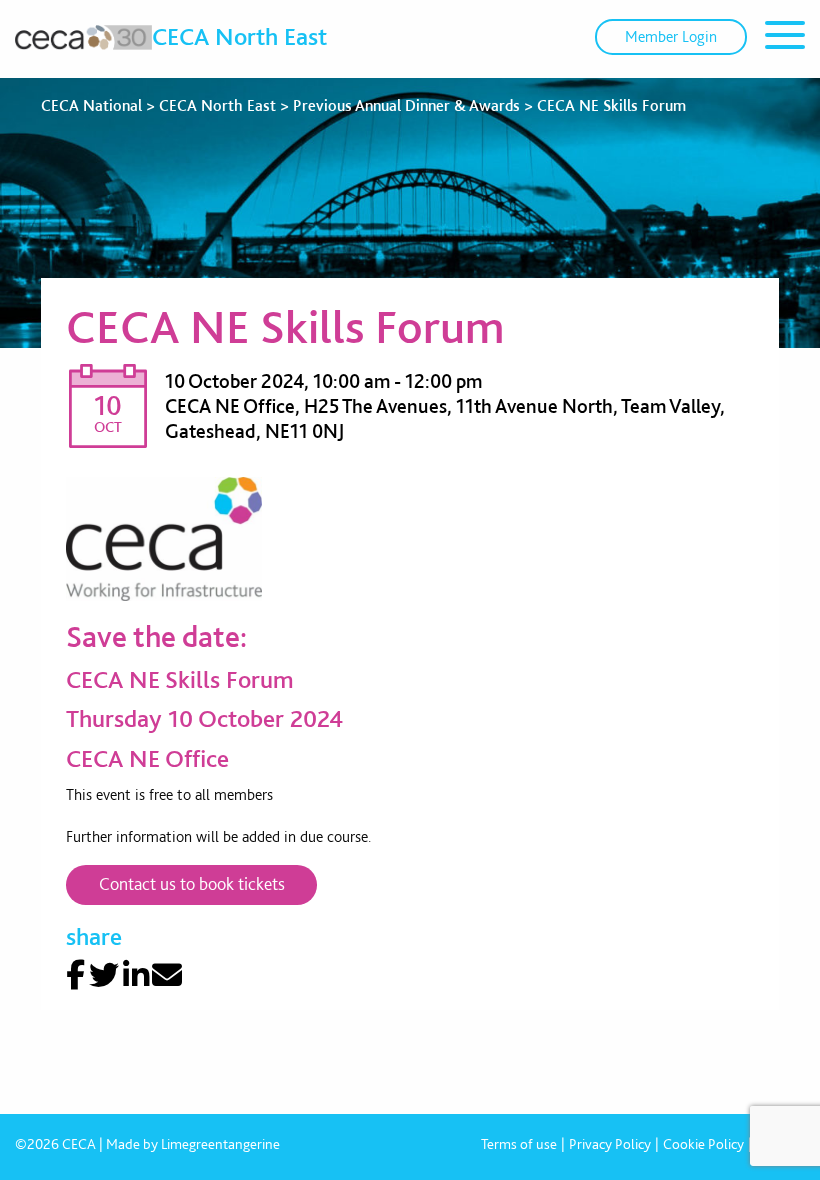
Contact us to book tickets (192, 883)
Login (671, 36)
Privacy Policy (610, 1144)
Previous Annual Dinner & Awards (406, 105)
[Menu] (785, 38)
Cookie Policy (703, 1144)
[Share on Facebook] (75, 975)
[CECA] (83, 37)
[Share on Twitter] (104, 975)
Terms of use (519, 1144)
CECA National (91, 105)
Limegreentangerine (220, 1144)
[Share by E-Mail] (167, 975)
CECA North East (239, 36)
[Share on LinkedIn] (136, 975)
